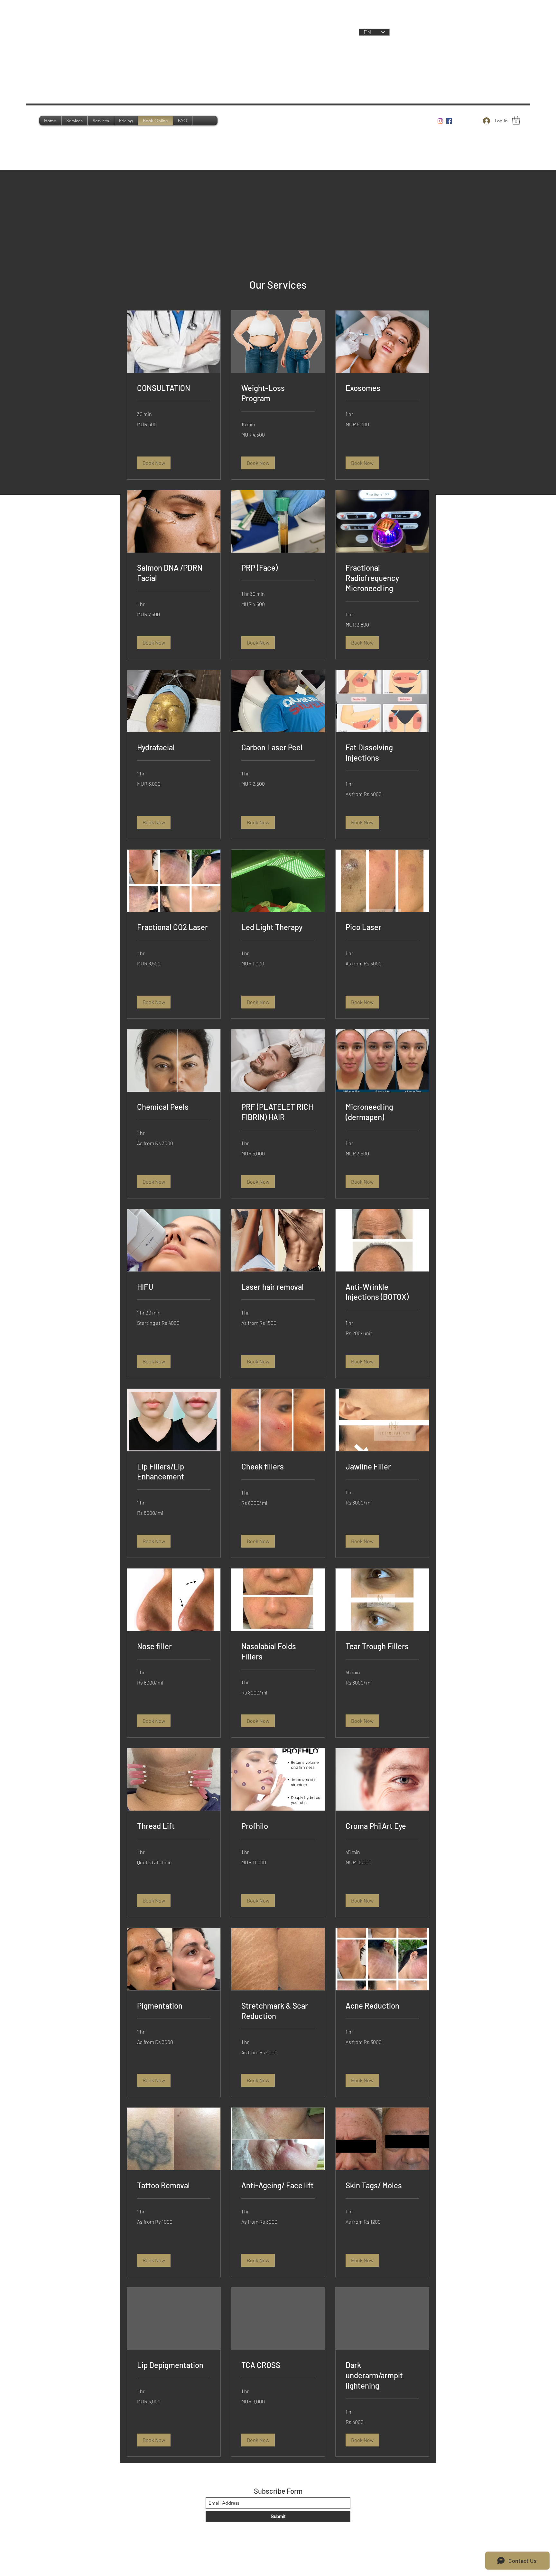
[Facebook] (449, 121)
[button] (516, 120)
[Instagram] (440, 121)
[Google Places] (458, 121)
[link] (174, 388)
